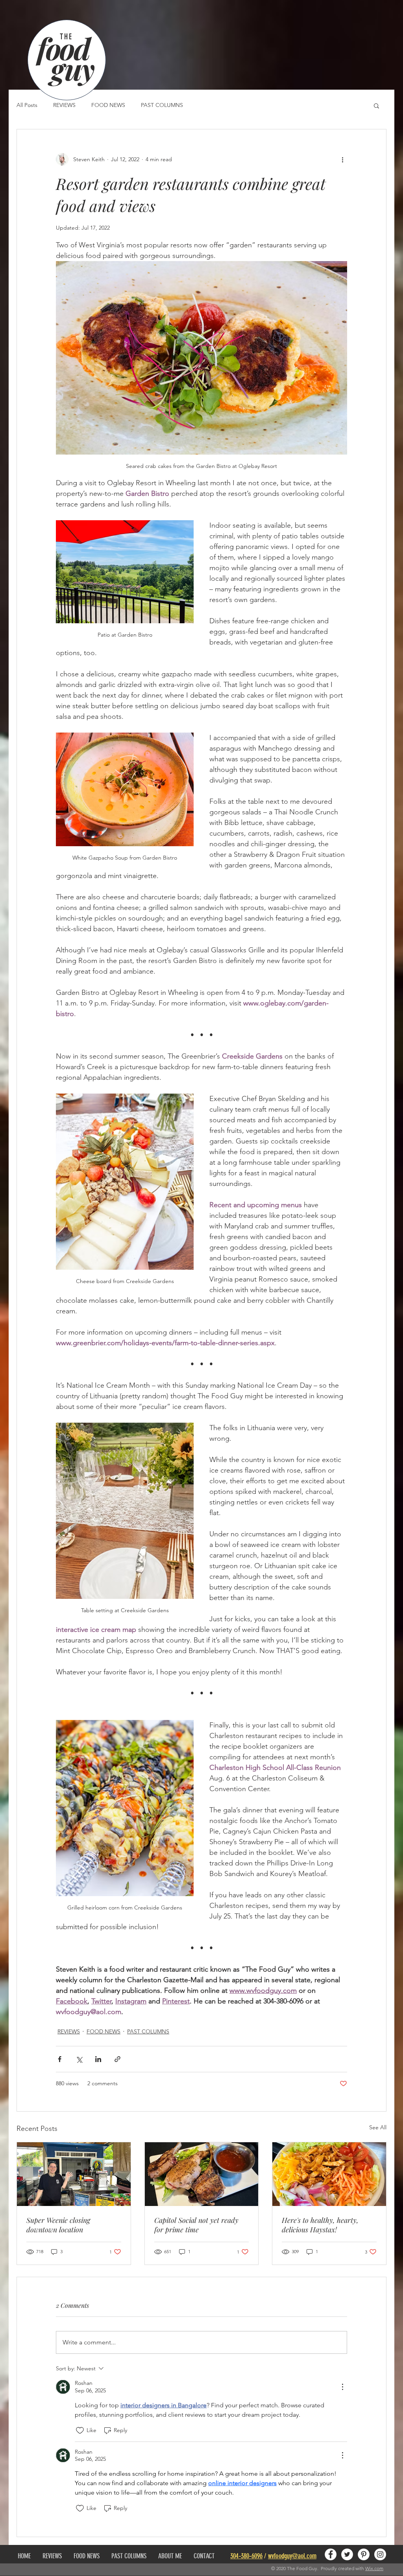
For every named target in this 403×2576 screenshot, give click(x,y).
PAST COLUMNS (162, 105)
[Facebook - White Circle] (331, 2554)
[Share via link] (117, 2059)
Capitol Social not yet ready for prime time (196, 2225)
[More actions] (342, 159)
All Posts (27, 105)
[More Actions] (342, 2387)
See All (378, 2127)
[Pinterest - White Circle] (364, 2554)
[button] (376, 105)
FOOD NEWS (108, 105)
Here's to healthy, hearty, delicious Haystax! (320, 2225)
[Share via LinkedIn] (98, 2059)
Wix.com (374, 2568)
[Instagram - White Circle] (380, 2554)
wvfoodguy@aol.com (292, 2556)
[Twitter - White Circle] (347, 2554)
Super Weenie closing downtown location (58, 2225)
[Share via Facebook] (60, 2059)
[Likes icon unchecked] (80, 2431)
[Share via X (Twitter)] (79, 2059)
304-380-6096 (246, 2556)
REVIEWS (64, 105)
